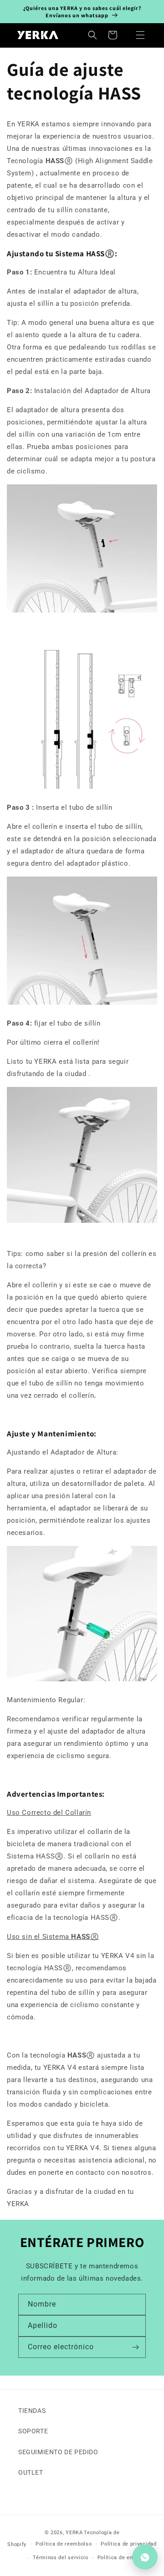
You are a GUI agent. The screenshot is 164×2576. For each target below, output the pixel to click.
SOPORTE (33, 2431)
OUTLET (31, 2472)
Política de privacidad (128, 2544)
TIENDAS (32, 2411)
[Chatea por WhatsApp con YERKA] (145, 2557)
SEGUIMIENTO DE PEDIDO (58, 2452)
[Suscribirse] (135, 2347)
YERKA (74, 2533)
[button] (140, 35)
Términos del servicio (61, 2558)
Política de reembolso (64, 2544)
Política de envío (119, 2558)
